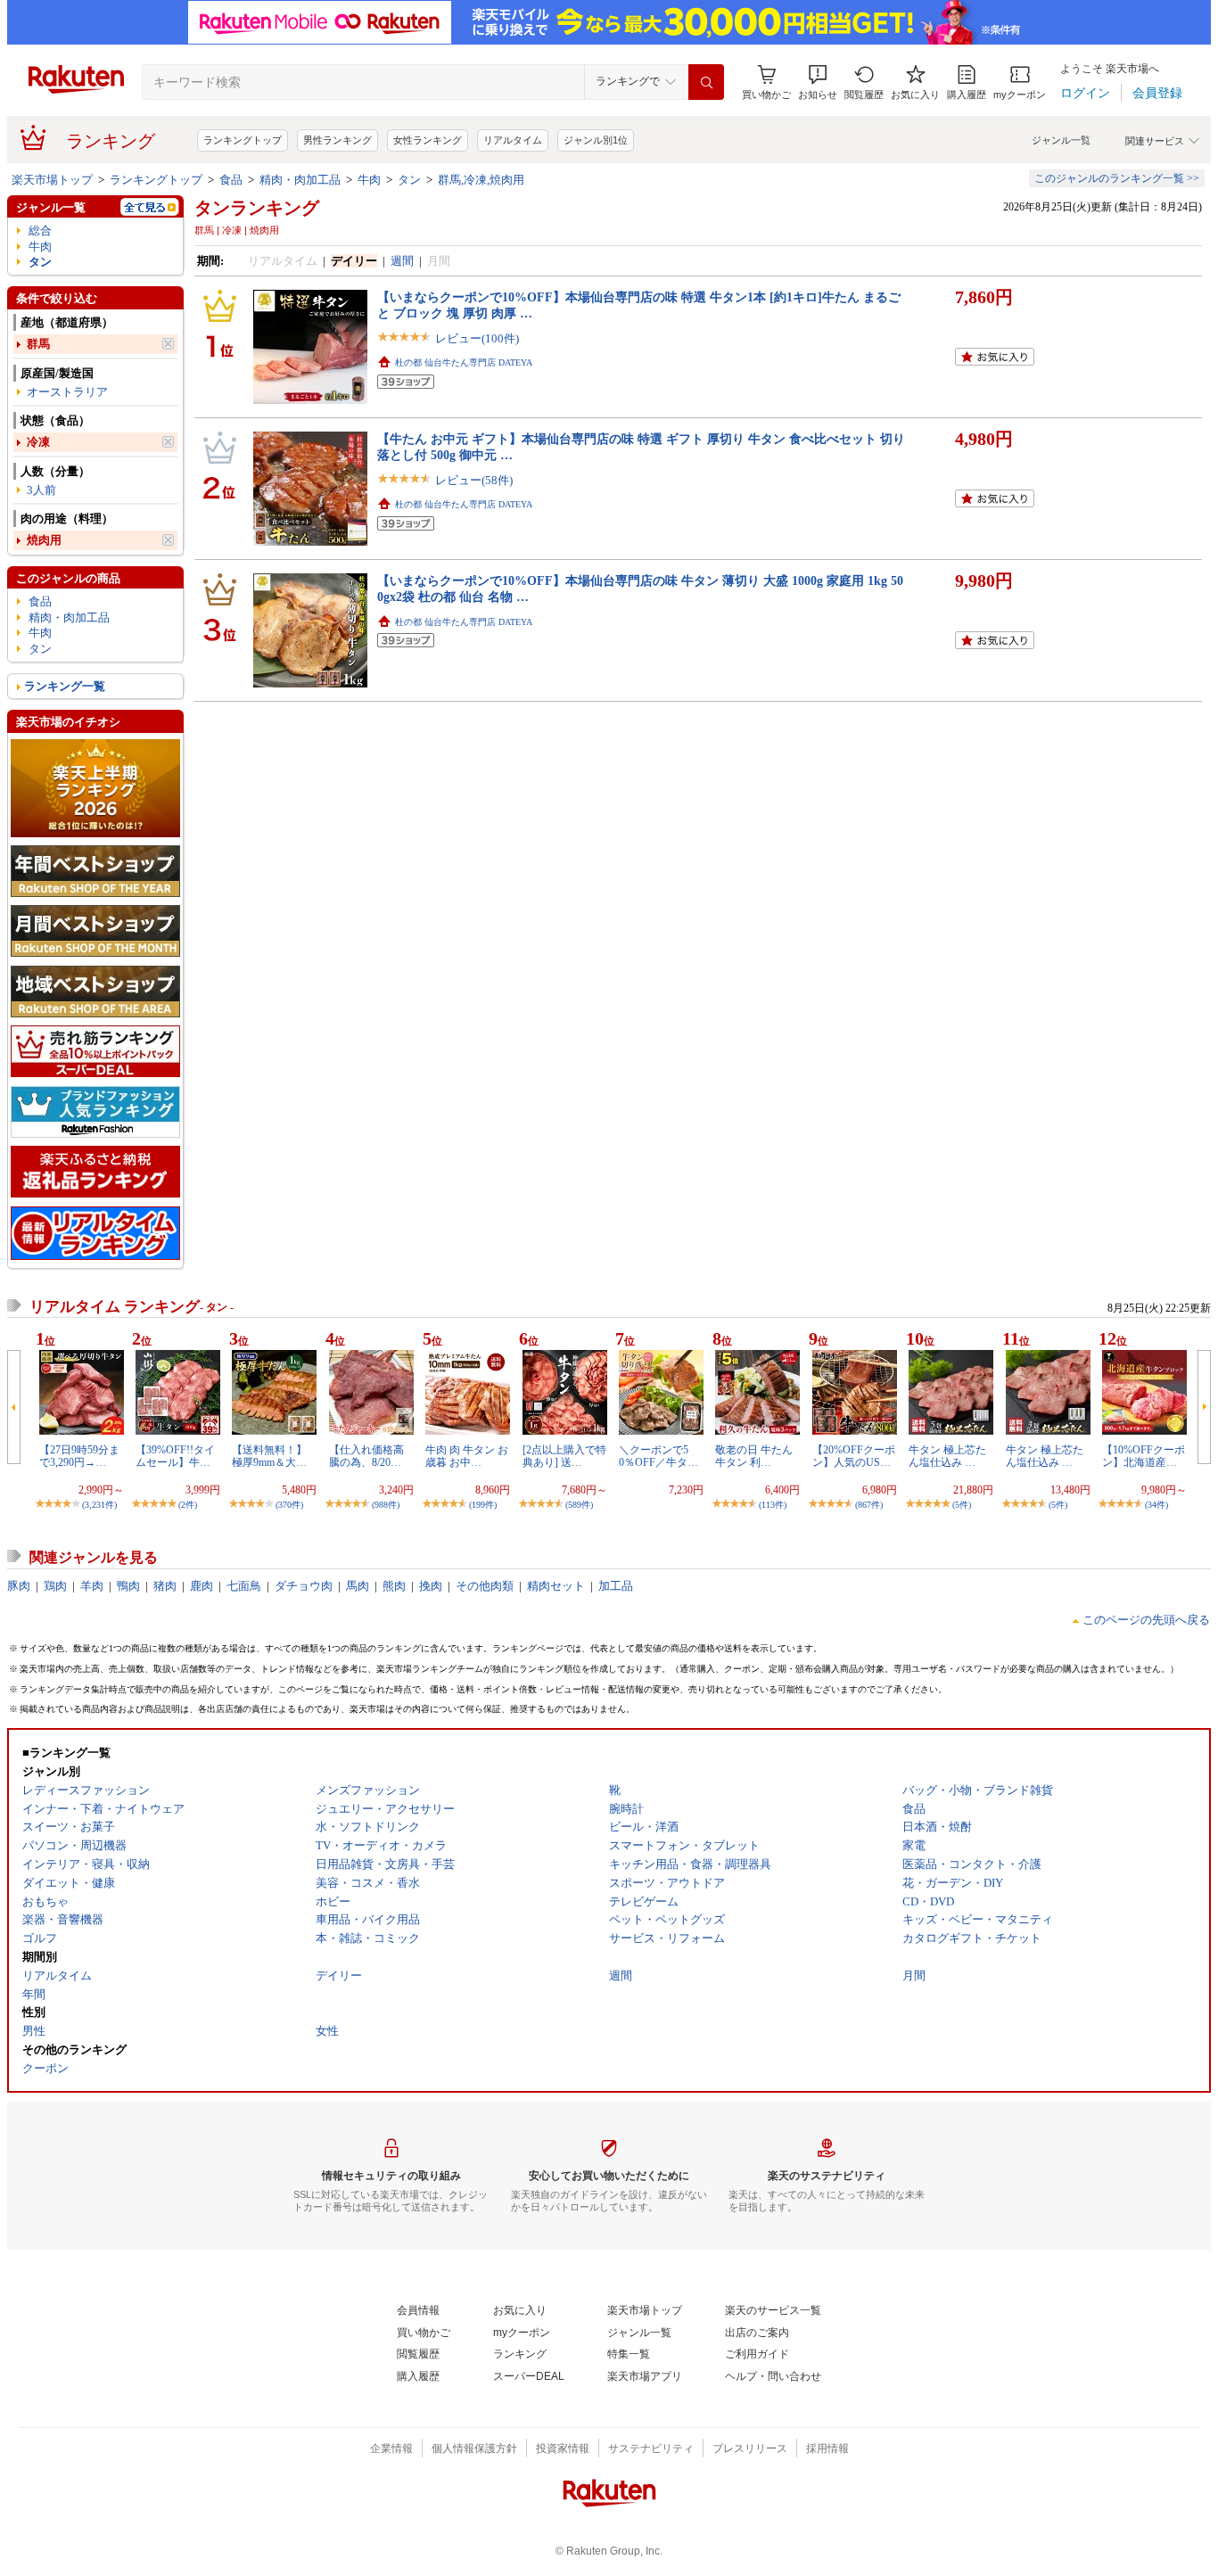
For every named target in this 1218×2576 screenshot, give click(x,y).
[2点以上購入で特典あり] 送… (564, 1456)
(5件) (962, 1505)
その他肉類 (485, 1586)
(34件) (1156, 1505)
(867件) (869, 1505)
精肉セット (556, 1586)
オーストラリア (67, 392)
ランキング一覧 (65, 686)
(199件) (483, 1505)
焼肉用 (44, 540)
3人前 (41, 490)
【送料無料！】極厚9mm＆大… (269, 1456)
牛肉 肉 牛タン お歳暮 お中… (467, 1456)
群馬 (38, 344)
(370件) (289, 1505)
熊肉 (394, 1586)
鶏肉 (55, 1586)
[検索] (706, 82)
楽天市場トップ (52, 180)
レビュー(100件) (477, 338)
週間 (402, 261)
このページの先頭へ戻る (1146, 1620)
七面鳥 (244, 1586)
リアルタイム (513, 140)
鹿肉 (202, 1586)
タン (409, 180)
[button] (818, 82)
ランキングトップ (243, 140)
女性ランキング (428, 140)
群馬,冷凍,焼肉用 (481, 180)
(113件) (773, 1505)
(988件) (386, 1505)
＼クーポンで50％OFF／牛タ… (658, 1456)
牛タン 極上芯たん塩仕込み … (947, 1456)
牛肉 (369, 180)
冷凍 (38, 442)
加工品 (616, 1586)
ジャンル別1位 (596, 140)
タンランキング (257, 208)
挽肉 (431, 1586)
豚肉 (19, 1586)
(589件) (579, 1505)
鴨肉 (128, 1586)
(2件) (188, 1505)
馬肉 (358, 1586)
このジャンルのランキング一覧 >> (1117, 178)
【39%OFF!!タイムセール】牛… (175, 1456)
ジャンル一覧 (1061, 140)
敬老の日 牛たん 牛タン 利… (754, 1456)
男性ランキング (337, 140)
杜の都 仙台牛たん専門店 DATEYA (464, 362)
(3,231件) (99, 1505)
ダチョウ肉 (304, 1586)
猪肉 (165, 1586)
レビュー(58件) (474, 480)
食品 (231, 180)
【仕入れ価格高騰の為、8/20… (366, 1456)
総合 (40, 230)
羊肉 (92, 1586)
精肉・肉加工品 (300, 180)
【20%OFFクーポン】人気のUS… (854, 1456)
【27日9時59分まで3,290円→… (79, 1456)
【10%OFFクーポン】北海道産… (1144, 1456)
